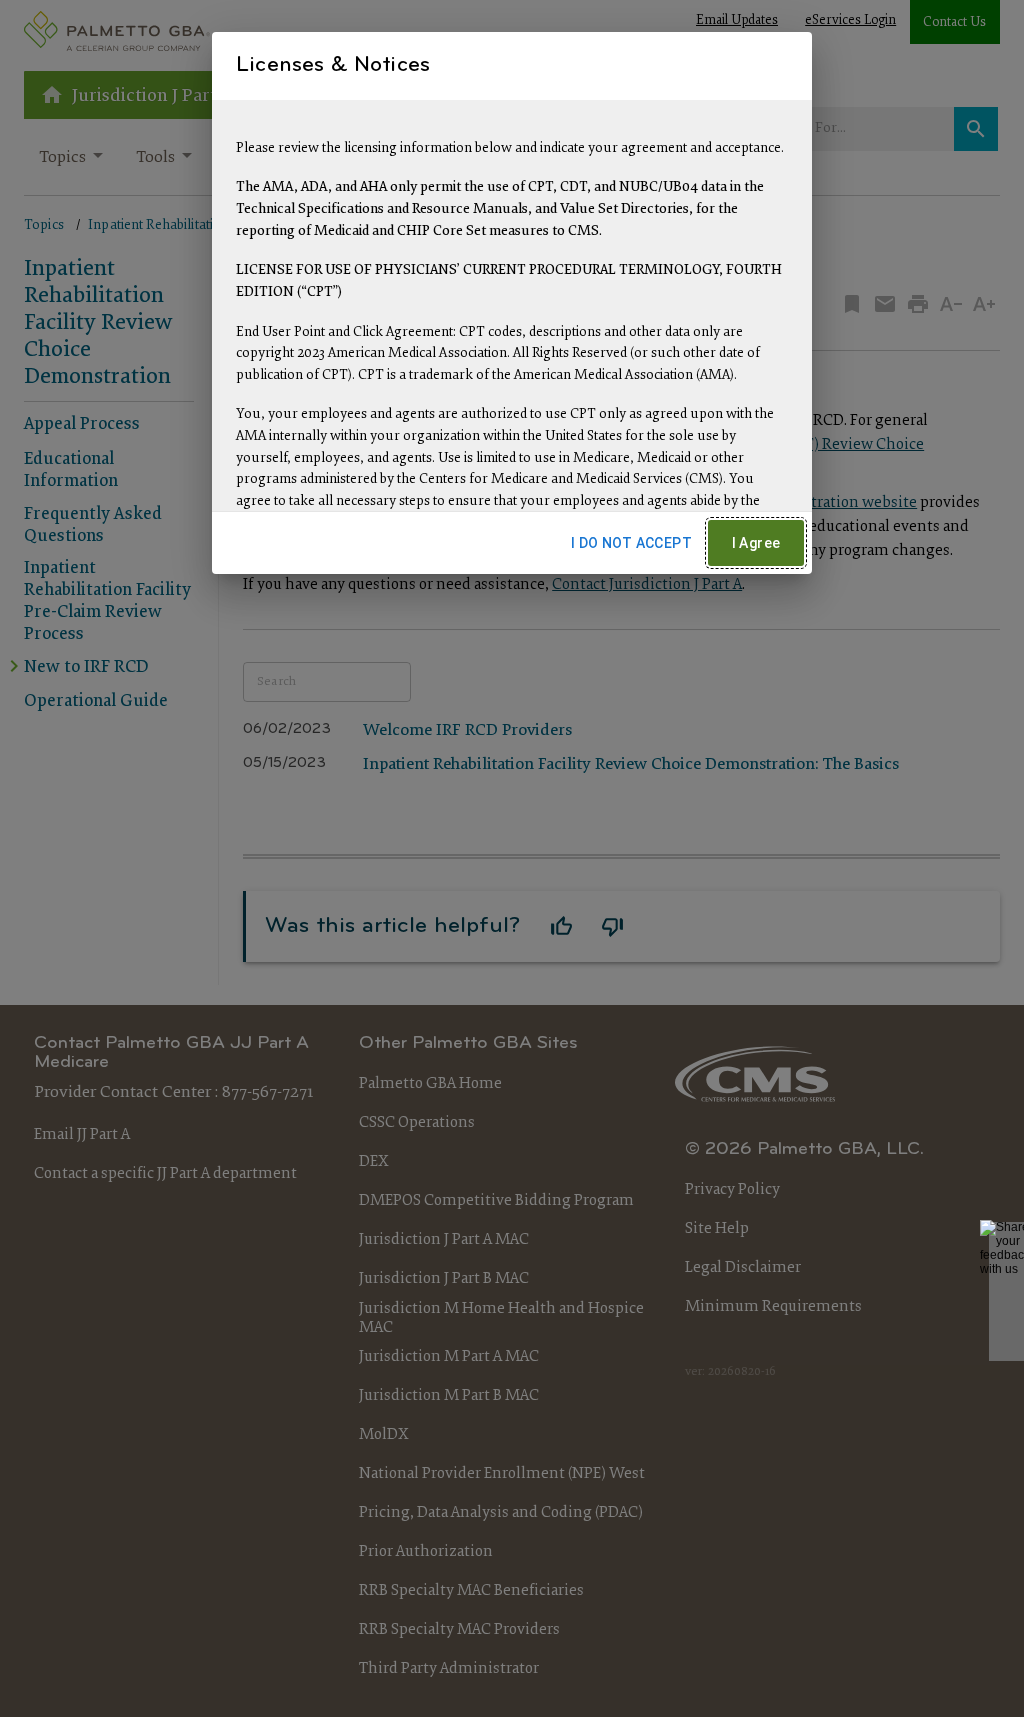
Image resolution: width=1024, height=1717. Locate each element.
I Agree (756, 543)
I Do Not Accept (631, 543)
